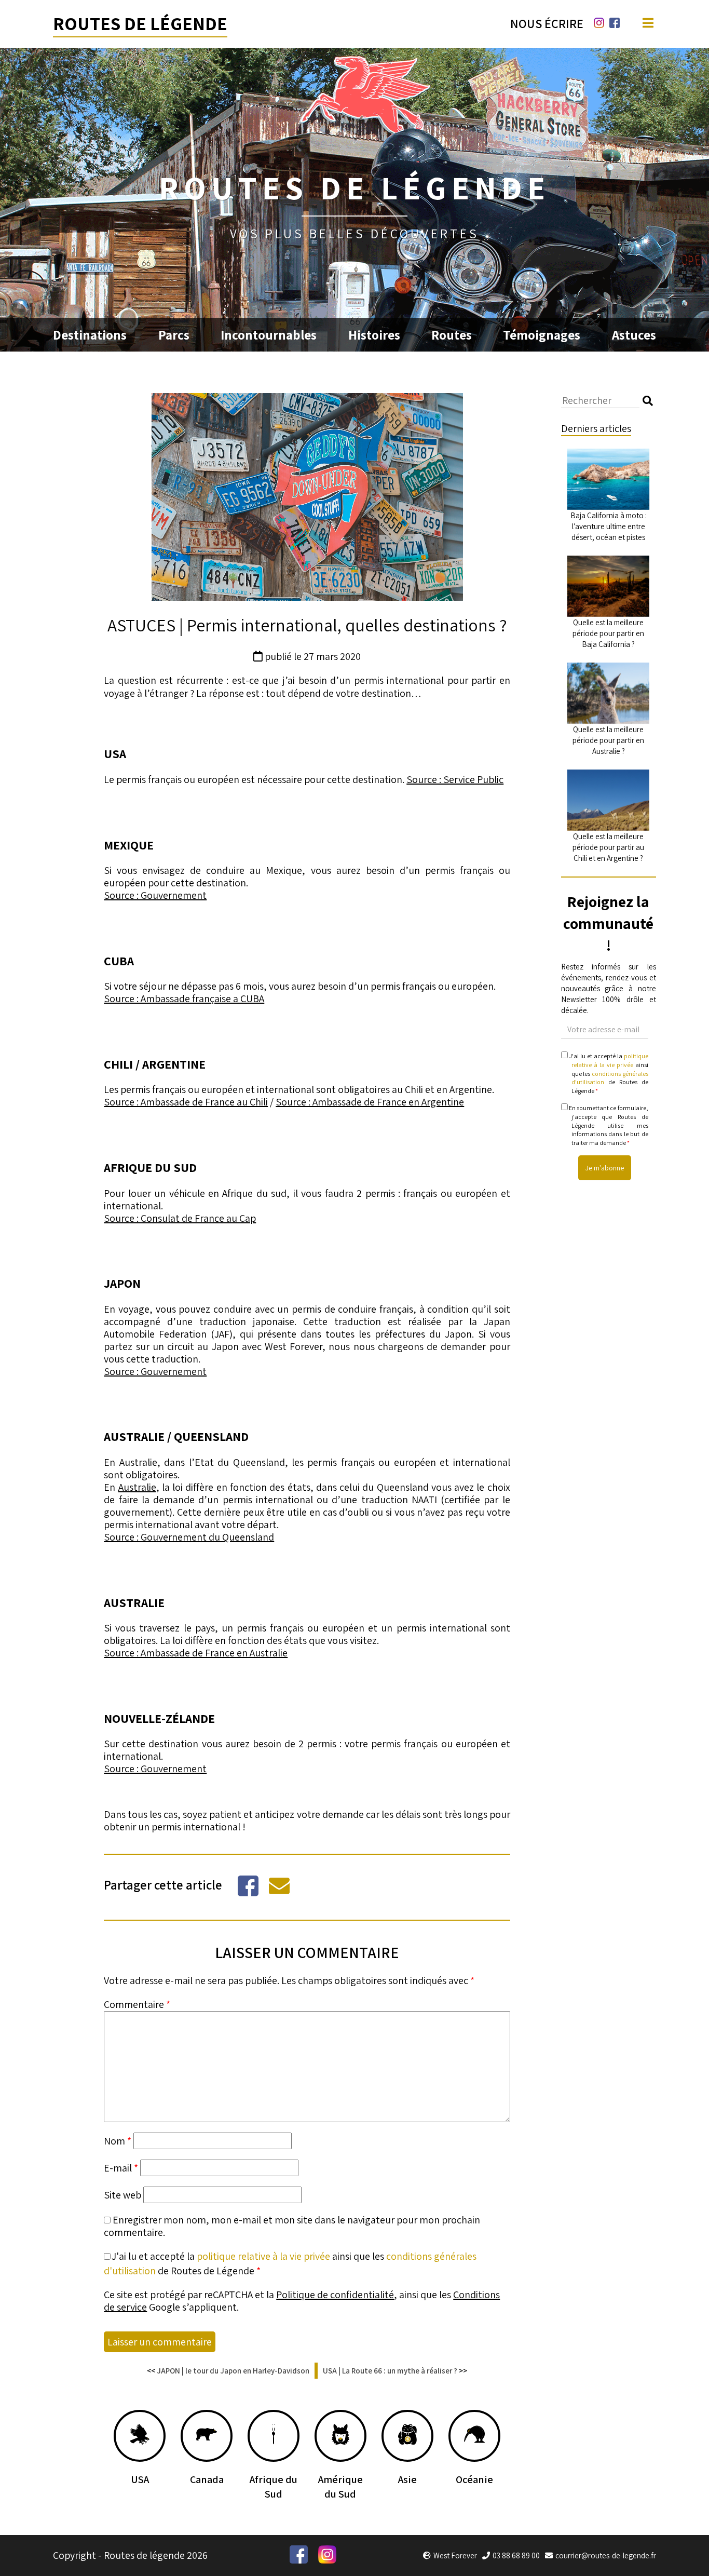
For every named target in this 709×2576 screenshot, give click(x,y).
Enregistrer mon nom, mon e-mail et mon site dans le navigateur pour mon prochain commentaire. (292, 2226)
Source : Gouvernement (155, 895)
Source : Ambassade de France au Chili (186, 1102)
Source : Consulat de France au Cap (180, 1218)
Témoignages (542, 335)
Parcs (174, 335)
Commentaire (137, 2004)
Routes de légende (140, 23)
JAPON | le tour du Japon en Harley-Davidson (233, 2371)
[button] (648, 401)
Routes (452, 335)
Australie (137, 1487)
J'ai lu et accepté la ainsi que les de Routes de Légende (608, 1073)
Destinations (90, 335)
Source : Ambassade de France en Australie (196, 1653)
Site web (122, 2195)
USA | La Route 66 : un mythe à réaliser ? (390, 2371)
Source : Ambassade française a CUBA (184, 999)
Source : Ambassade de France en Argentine (370, 1102)
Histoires (374, 335)
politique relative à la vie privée (263, 2256)
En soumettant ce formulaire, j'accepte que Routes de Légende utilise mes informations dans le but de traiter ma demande (608, 1125)
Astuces (634, 335)
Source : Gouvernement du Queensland (189, 1537)
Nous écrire (547, 23)
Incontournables (269, 335)
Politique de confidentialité (335, 2295)
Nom (118, 2141)
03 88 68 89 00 (516, 2555)
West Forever (455, 2555)
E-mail (121, 2168)
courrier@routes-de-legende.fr (606, 2555)
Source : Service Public (455, 779)
